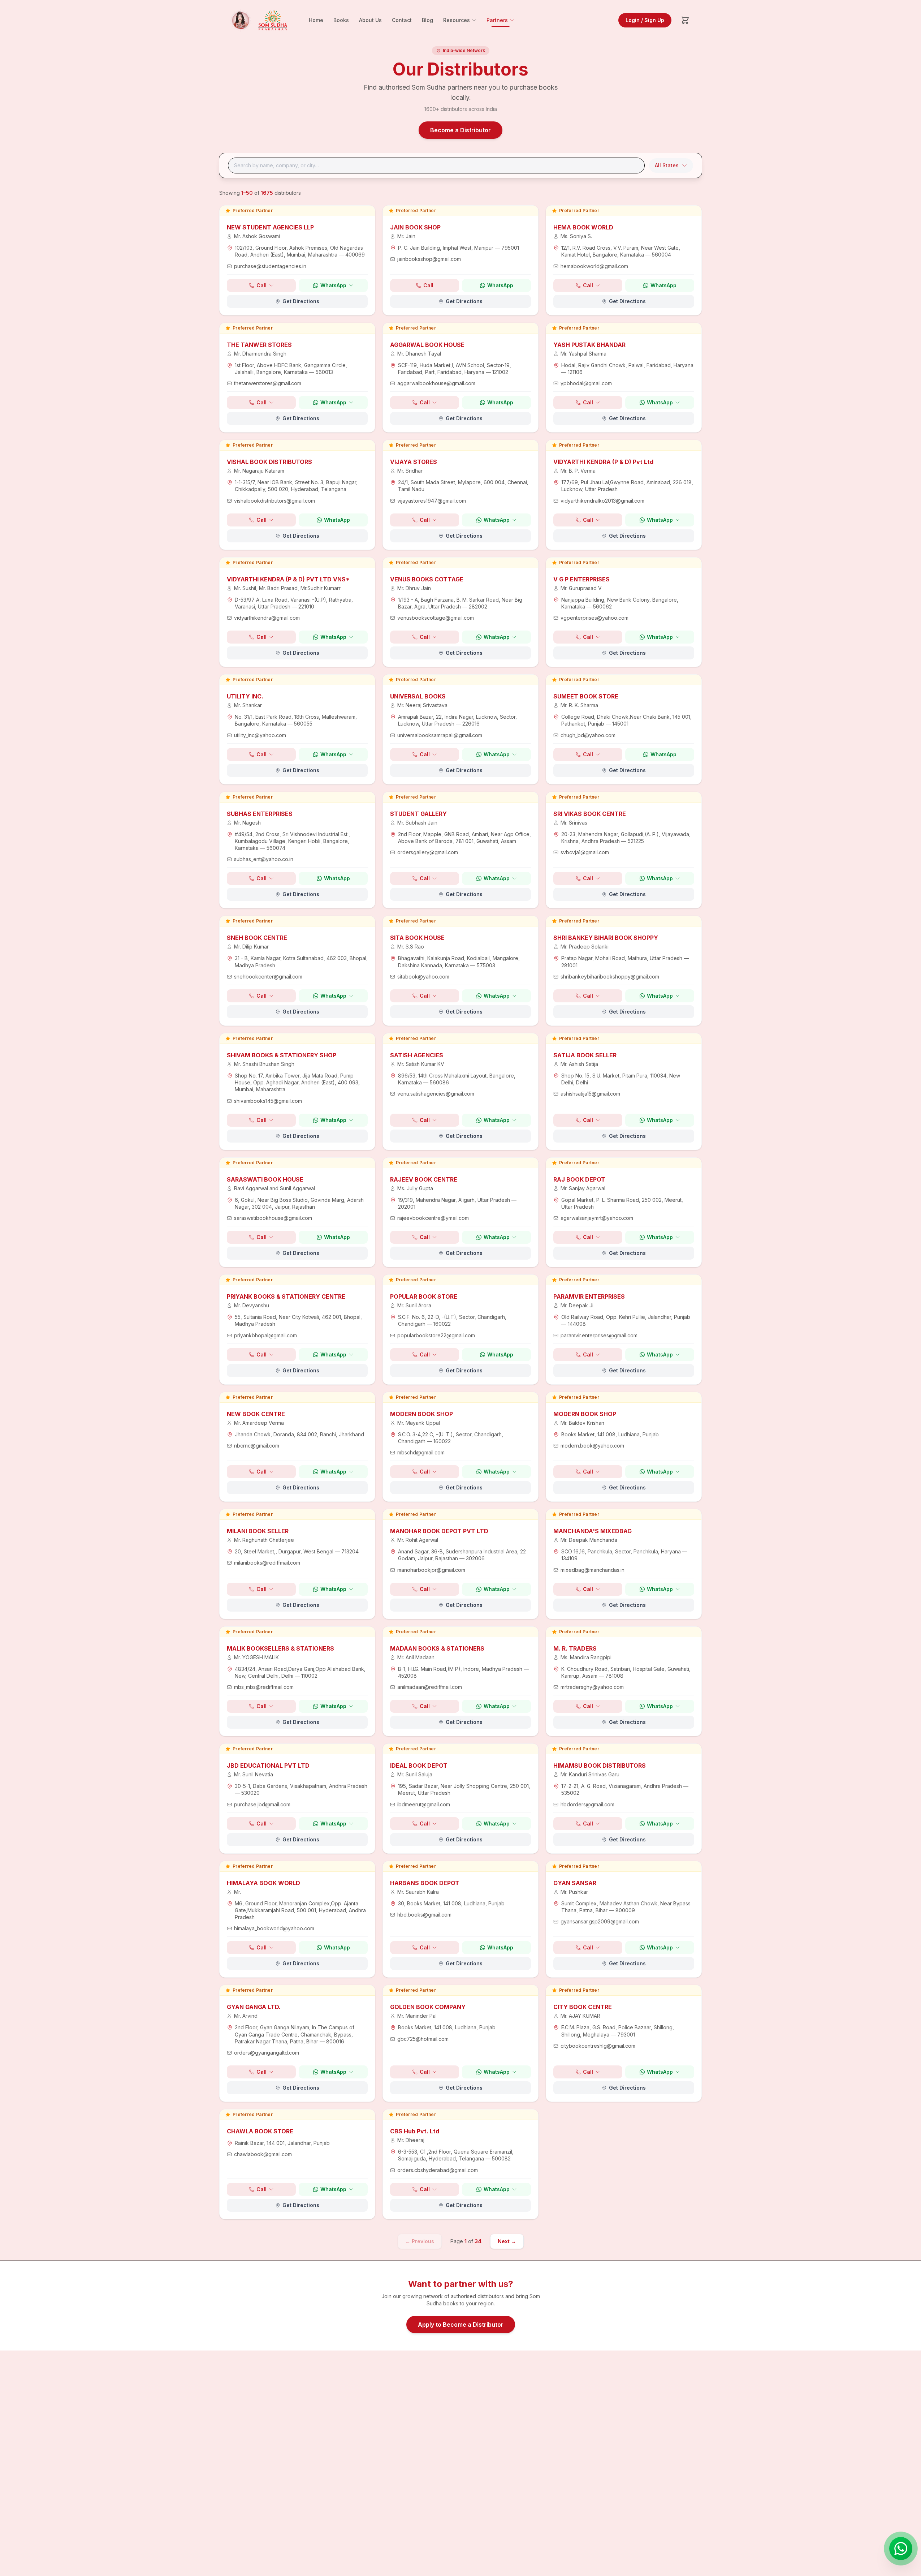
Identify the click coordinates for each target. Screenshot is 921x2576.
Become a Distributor (461, 130)
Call (261, 285)
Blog (427, 20)
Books (341, 20)
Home (316, 20)
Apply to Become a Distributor (461, 2325)
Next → (507, 2241)
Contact (402, 20)
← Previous (420, 2241)
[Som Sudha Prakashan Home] (258, 20)
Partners (497, 20)
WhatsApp (333, 285)
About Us (370, 20)
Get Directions (301, 301)
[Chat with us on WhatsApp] (901, 2549)
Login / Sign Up (645, 20)
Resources (457, 20)
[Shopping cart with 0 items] (685, 20)
